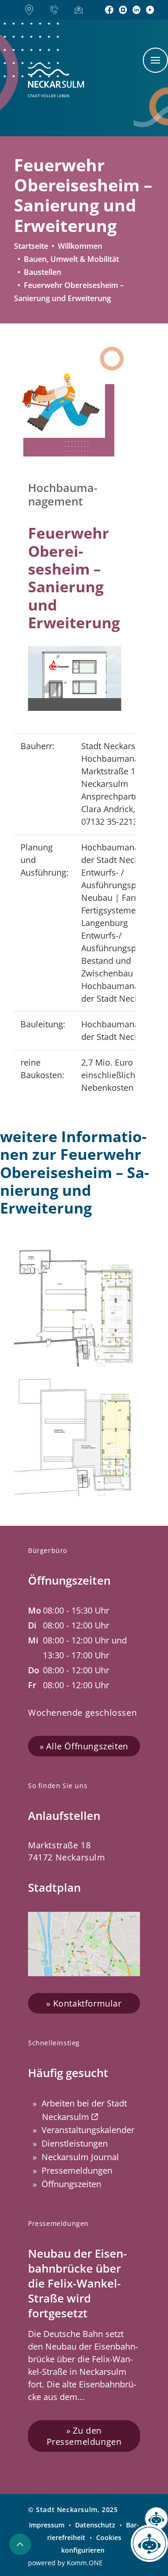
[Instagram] (123, 10)
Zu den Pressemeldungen (84, 2436)
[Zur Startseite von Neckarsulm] (56, 80)
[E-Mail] (81, 10)
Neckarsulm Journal (80, 2157)
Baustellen (42, 272)
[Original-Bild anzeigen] (59, 402)
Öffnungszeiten (71, 2184)
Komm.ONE (85, 2563)
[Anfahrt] (32, 10)
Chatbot (150, 2548)
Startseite (31, 246)
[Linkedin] (136, 10)
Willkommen (80, 246)
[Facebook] (109, 10)
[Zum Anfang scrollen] (20, 2544)
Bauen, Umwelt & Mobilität (71, 259)
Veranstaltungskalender (88, 2130)
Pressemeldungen (77, 2170)
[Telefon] (57, 10)
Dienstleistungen (75, 2143)
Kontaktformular (87, 2003)
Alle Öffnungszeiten (87, 1746)
